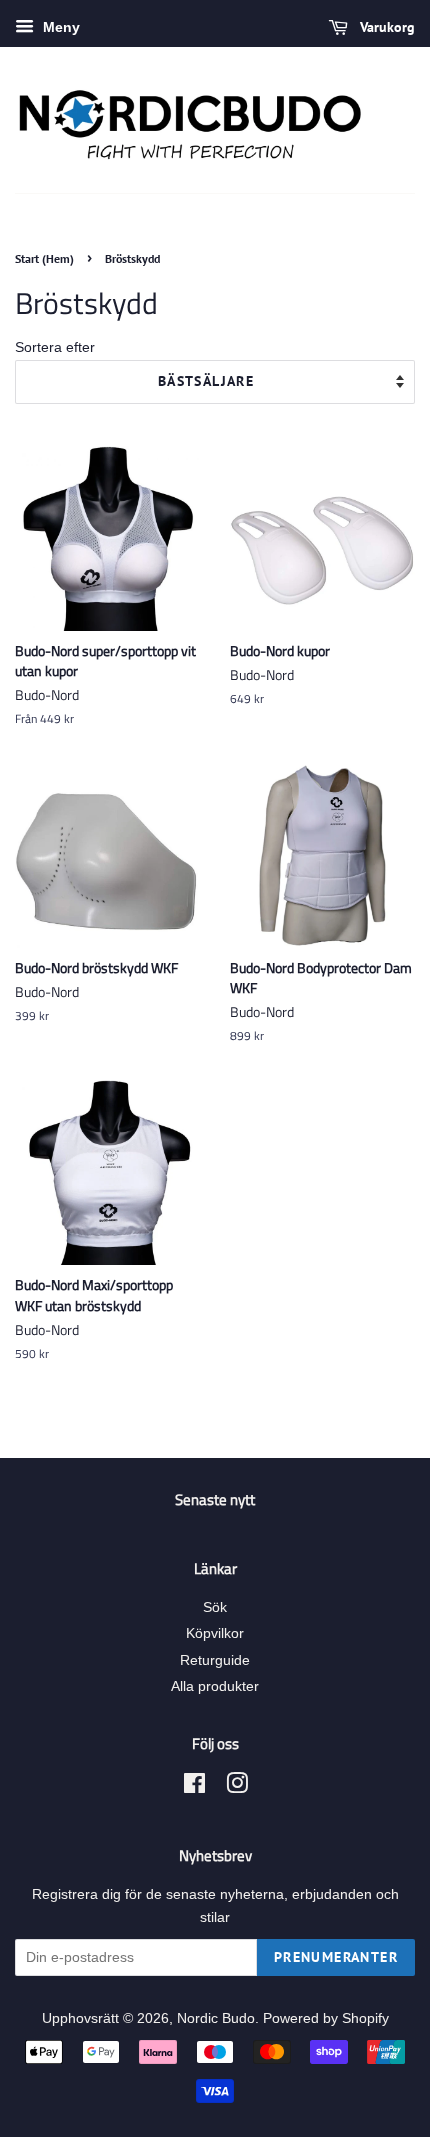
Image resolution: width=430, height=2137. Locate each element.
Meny (59, 27)
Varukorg (385, 27)
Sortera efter (55, 347)
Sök (215, 1607)
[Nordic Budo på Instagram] (237, 1787)
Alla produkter (215, 1686)
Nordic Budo (216, 2018)
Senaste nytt (215, 1499)
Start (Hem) (44, 258)
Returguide (215, 1660)
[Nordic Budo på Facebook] (194, 1787)
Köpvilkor (215, 1633)
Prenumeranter (336, 1957)
